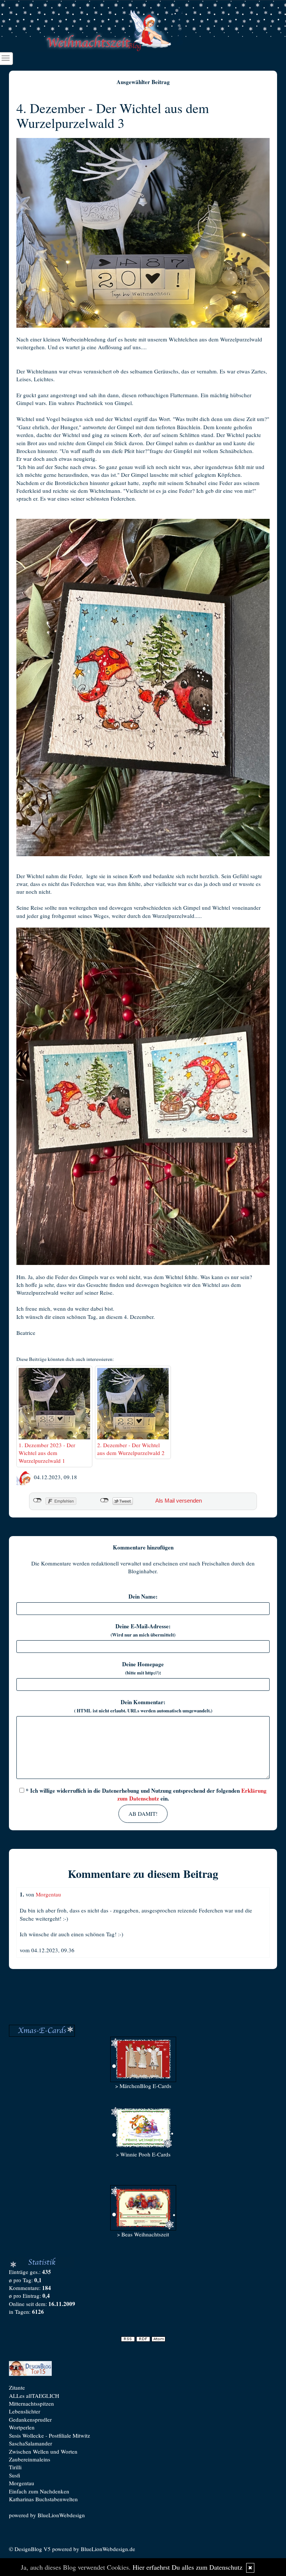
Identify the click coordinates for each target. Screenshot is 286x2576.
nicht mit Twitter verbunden (104, 1500)
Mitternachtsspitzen (31, 2403)
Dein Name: (143, 1597)
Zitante (17, 2387)
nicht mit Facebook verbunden (37, 1500)
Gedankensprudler (30, 2419)
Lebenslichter (25, 2411)
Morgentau (48, 1894)
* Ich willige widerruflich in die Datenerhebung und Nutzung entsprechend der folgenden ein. (145, 1794)
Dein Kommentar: (143, 1706)
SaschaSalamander (31, 2443)
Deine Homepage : (143, 1668)
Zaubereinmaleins (30, 2459)
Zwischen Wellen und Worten (43, 2451)
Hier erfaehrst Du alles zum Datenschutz (188, 2567)
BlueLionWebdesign (61, 2515)
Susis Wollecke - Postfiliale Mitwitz (50, 2435)
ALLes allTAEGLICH (34, 2396)
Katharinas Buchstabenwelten (43, 2499)
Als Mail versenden (179, 1501)
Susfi (15, 2475)
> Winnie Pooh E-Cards (143, 2154)
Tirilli (15, 2467)
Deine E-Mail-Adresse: (143, 1630)
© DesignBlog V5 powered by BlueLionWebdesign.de (72, 2549)
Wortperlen (22, 2427)
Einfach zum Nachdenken (39, 2491)
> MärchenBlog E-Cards (143, 2086)
